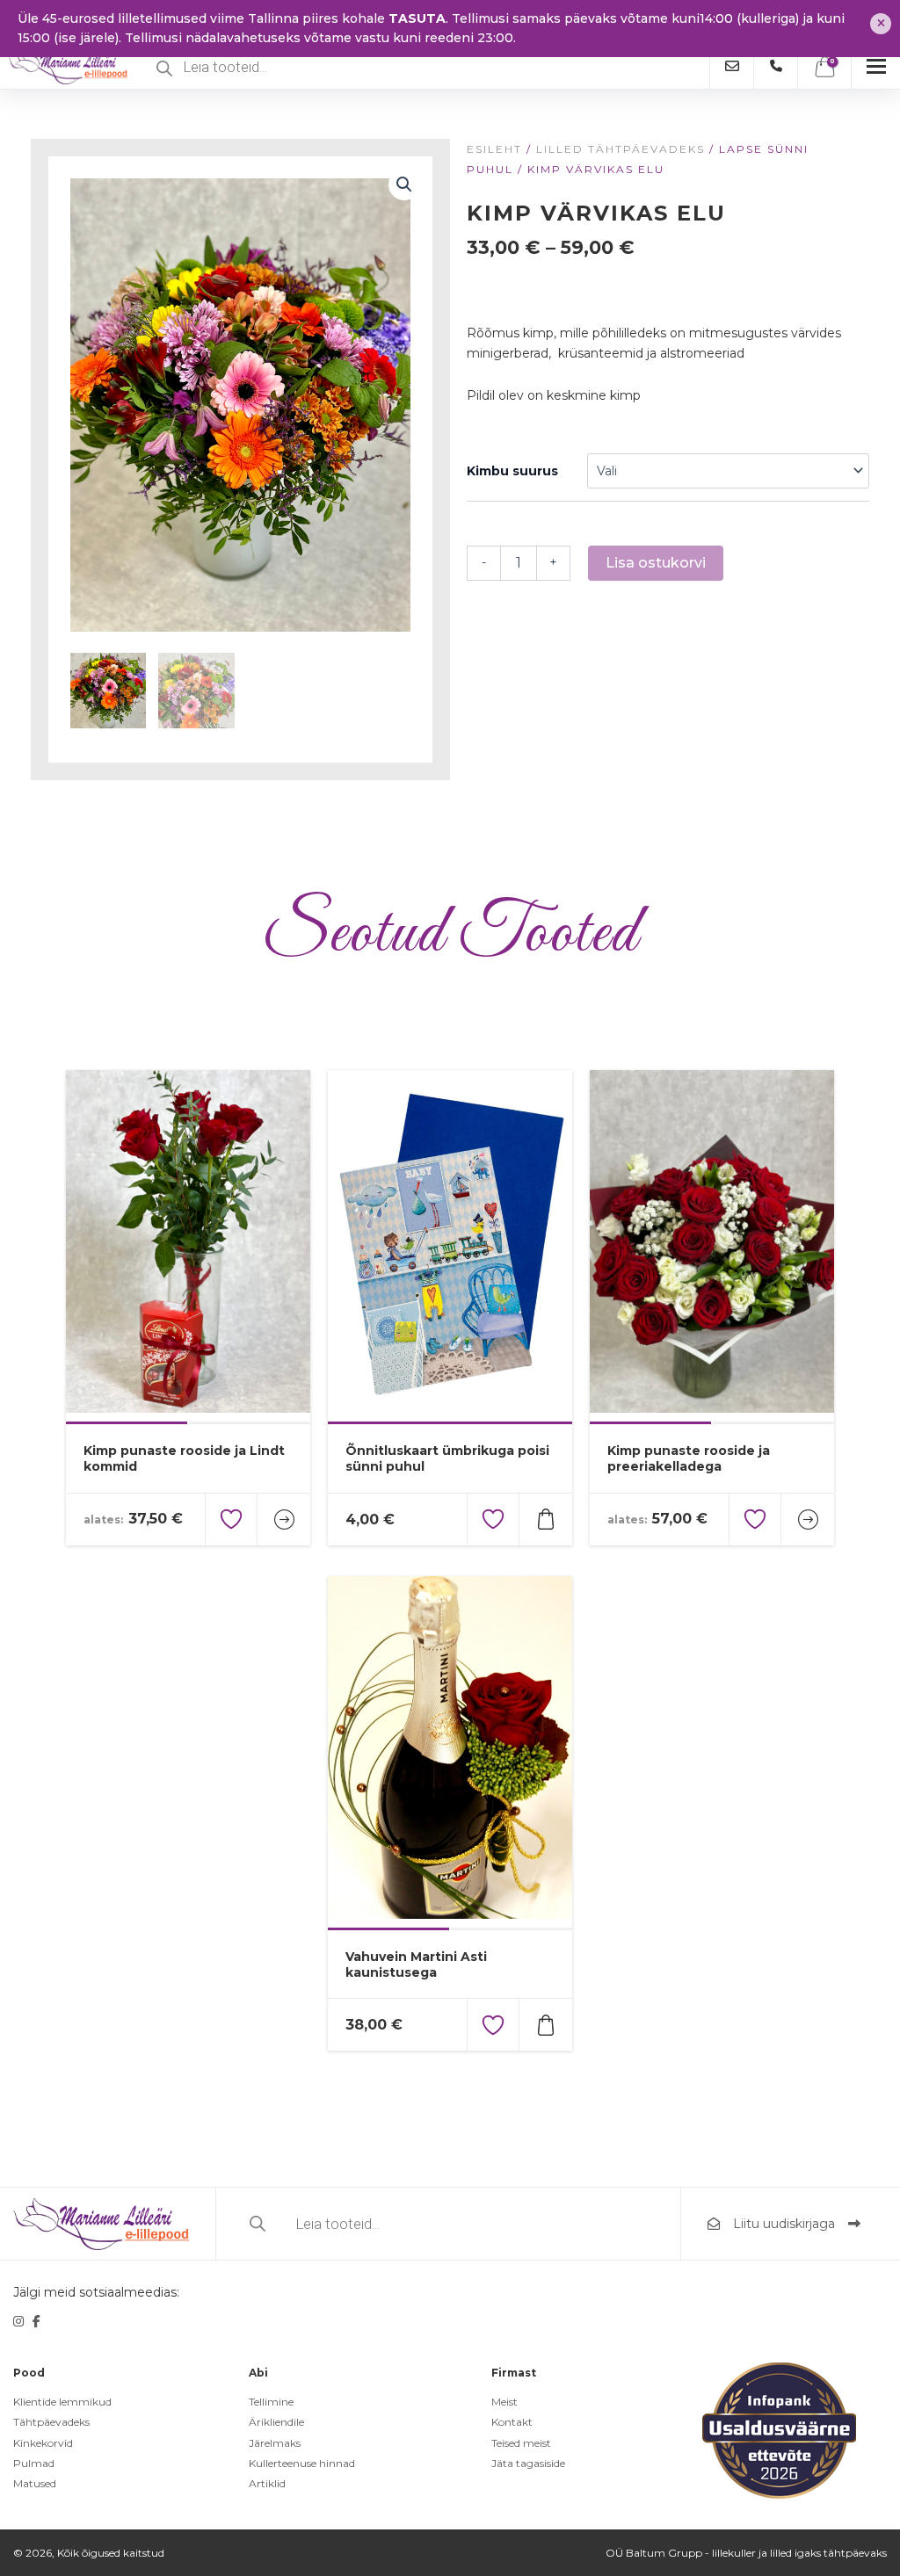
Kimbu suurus (512, 471)
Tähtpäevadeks (51, 2422)
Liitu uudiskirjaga (784, 2224)
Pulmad (34, 2463)
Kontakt (512, 2422)
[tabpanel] (188, 1246)
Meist (504, 2402)
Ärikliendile (276, 2422)
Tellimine (271, 2402)
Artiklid (267, 2483)
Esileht (494, 149)
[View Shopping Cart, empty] (825, 67)
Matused (35, 2483)
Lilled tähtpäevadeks (621, 149)
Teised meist (521, 2443)
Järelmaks (275, 2443)
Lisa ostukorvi (656, 563)
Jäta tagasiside (528, 2463)
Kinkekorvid (43, 2443)
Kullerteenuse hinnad (302, 2463)
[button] (404, 185)
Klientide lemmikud (62, 2402)
